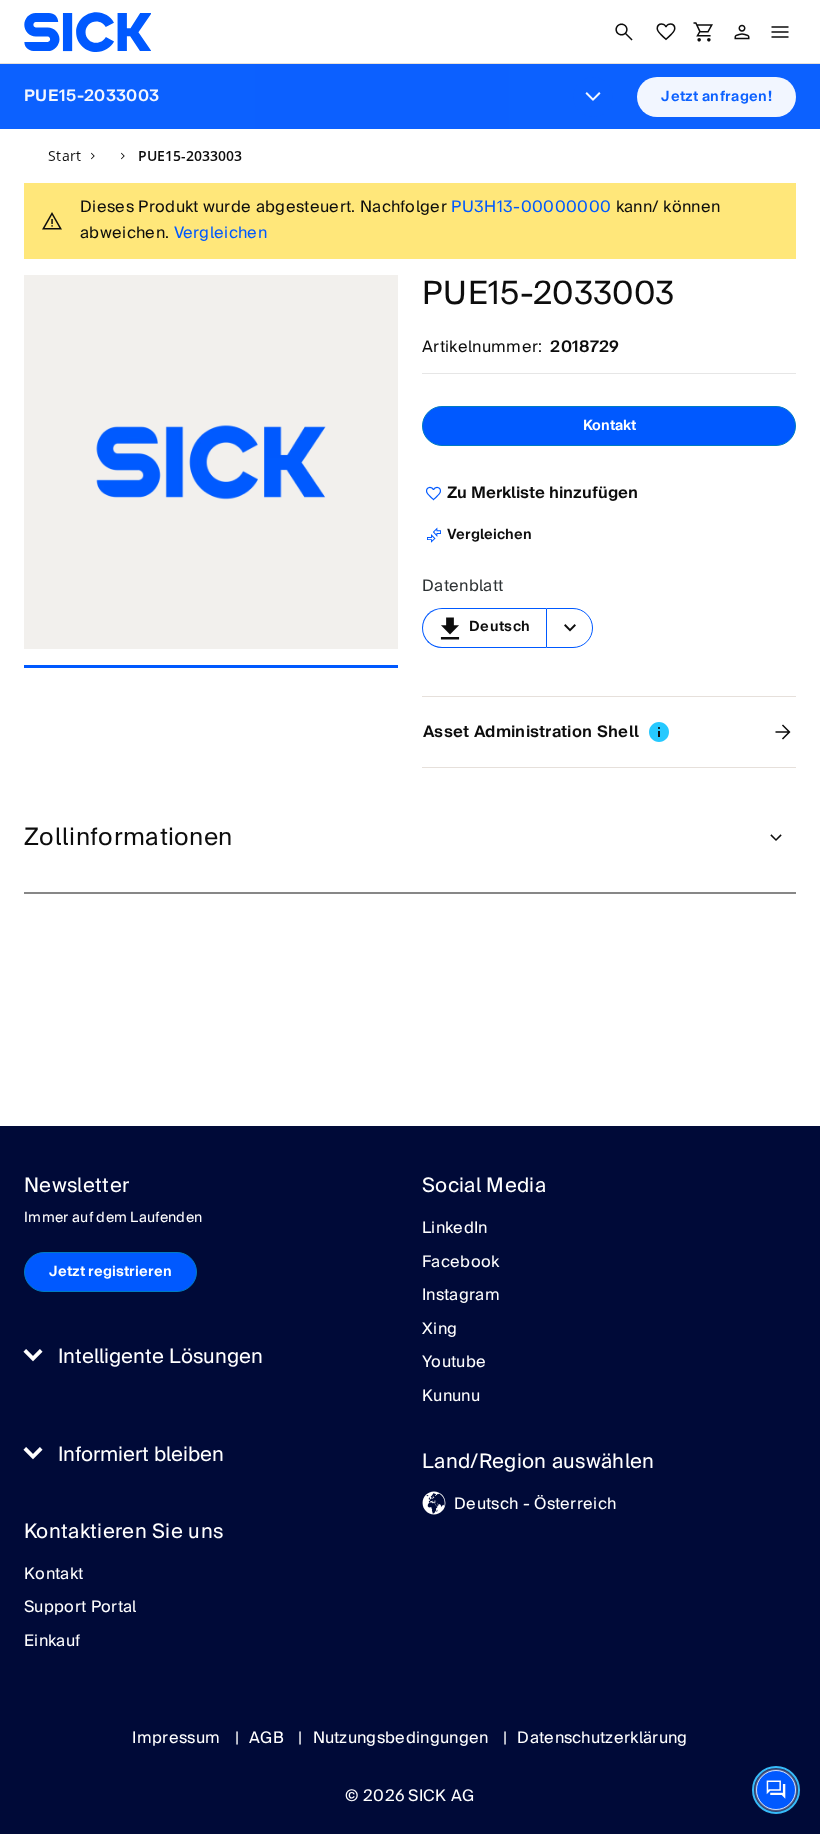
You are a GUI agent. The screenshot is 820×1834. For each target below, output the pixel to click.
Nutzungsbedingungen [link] (403, 1738)
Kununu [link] (451, 1397)
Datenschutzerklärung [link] (602, 1738)
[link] (87, 32)
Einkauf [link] (52, 1642)
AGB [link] (268, 1738)
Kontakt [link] (53, 1575)
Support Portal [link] (80, 1608)
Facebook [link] (461, 1263)
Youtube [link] (454, 1363)
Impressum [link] (178, 1738)
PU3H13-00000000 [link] (531, 207)
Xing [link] (439, 1330)
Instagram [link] (461, 1296)
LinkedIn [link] (455, 1229)
